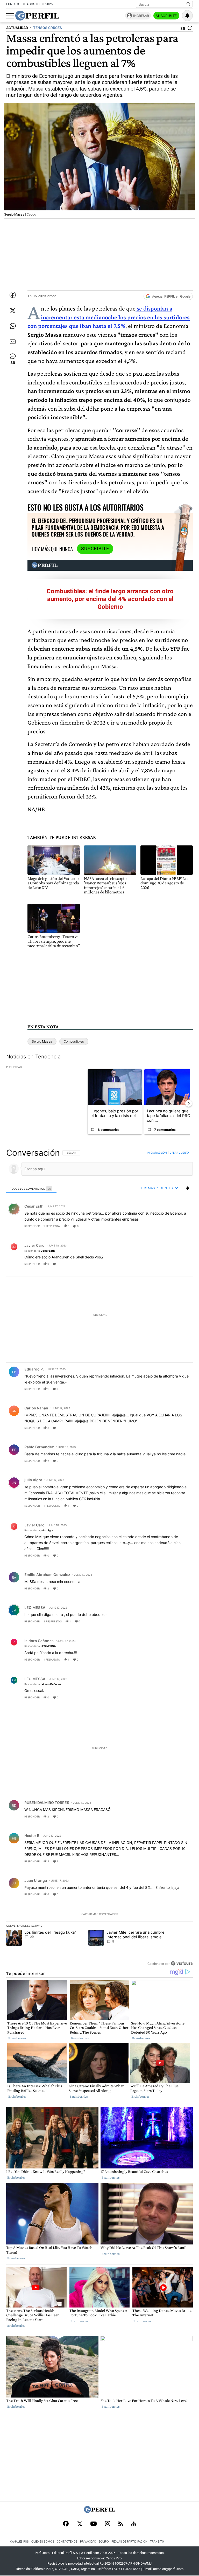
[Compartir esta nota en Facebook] (13, 295)
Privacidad (88, 2542)
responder (32, 1226)
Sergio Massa (42, 1041)
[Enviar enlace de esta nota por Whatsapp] (13, 326)
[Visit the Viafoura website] (182, 1963)
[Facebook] (66, 2524)
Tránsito (157, 2542)
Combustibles (74, 1041)
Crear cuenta (179, 1153)
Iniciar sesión (157, 1153)
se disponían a (109, 317)
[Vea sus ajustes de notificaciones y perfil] (187, 16)
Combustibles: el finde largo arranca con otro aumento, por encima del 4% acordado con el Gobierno (110, 599)
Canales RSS (19, 2542)
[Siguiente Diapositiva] (189, 1103)
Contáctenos (67, 2542)
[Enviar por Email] (13, 342)
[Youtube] (94, 2524)
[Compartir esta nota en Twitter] (13, 311)
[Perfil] (99, 2512)
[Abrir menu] (10, 16)
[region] (99, 1558)
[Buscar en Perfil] (188, 4)
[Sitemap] (134, 2524)
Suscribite (166, 16)
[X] (80, 2524)
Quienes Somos (43, 2542)
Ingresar (141, 16)
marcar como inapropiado (180, 1229)
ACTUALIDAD (17, 28)
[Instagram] (108, 2524)
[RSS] (121, 2524)
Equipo (104, 2542)
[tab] (31, 1188)
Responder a (40, 1250)
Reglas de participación (129, 2542)
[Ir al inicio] (37, 16)
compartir (161, 1226)
